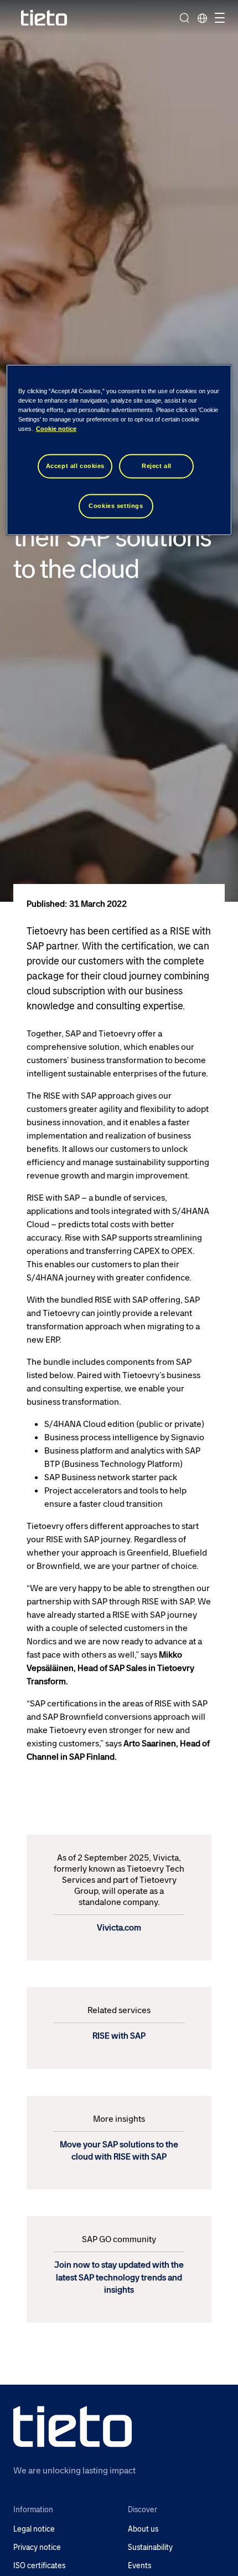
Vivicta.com (119, 1927)
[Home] (44, 18)
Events (139, 2566)
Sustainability (150, 2547)
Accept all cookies (75, 466)
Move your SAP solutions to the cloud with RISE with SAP (119, 2150)
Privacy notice (37, 2547)
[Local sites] (202, 18)
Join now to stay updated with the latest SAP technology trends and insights (119, 2277)
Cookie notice (56, 429)
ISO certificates (39, 2566)
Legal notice (34, 2529)
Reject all (157, 466)
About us (143, 2529)
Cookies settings (116, 506)
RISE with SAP (119, 2036)
